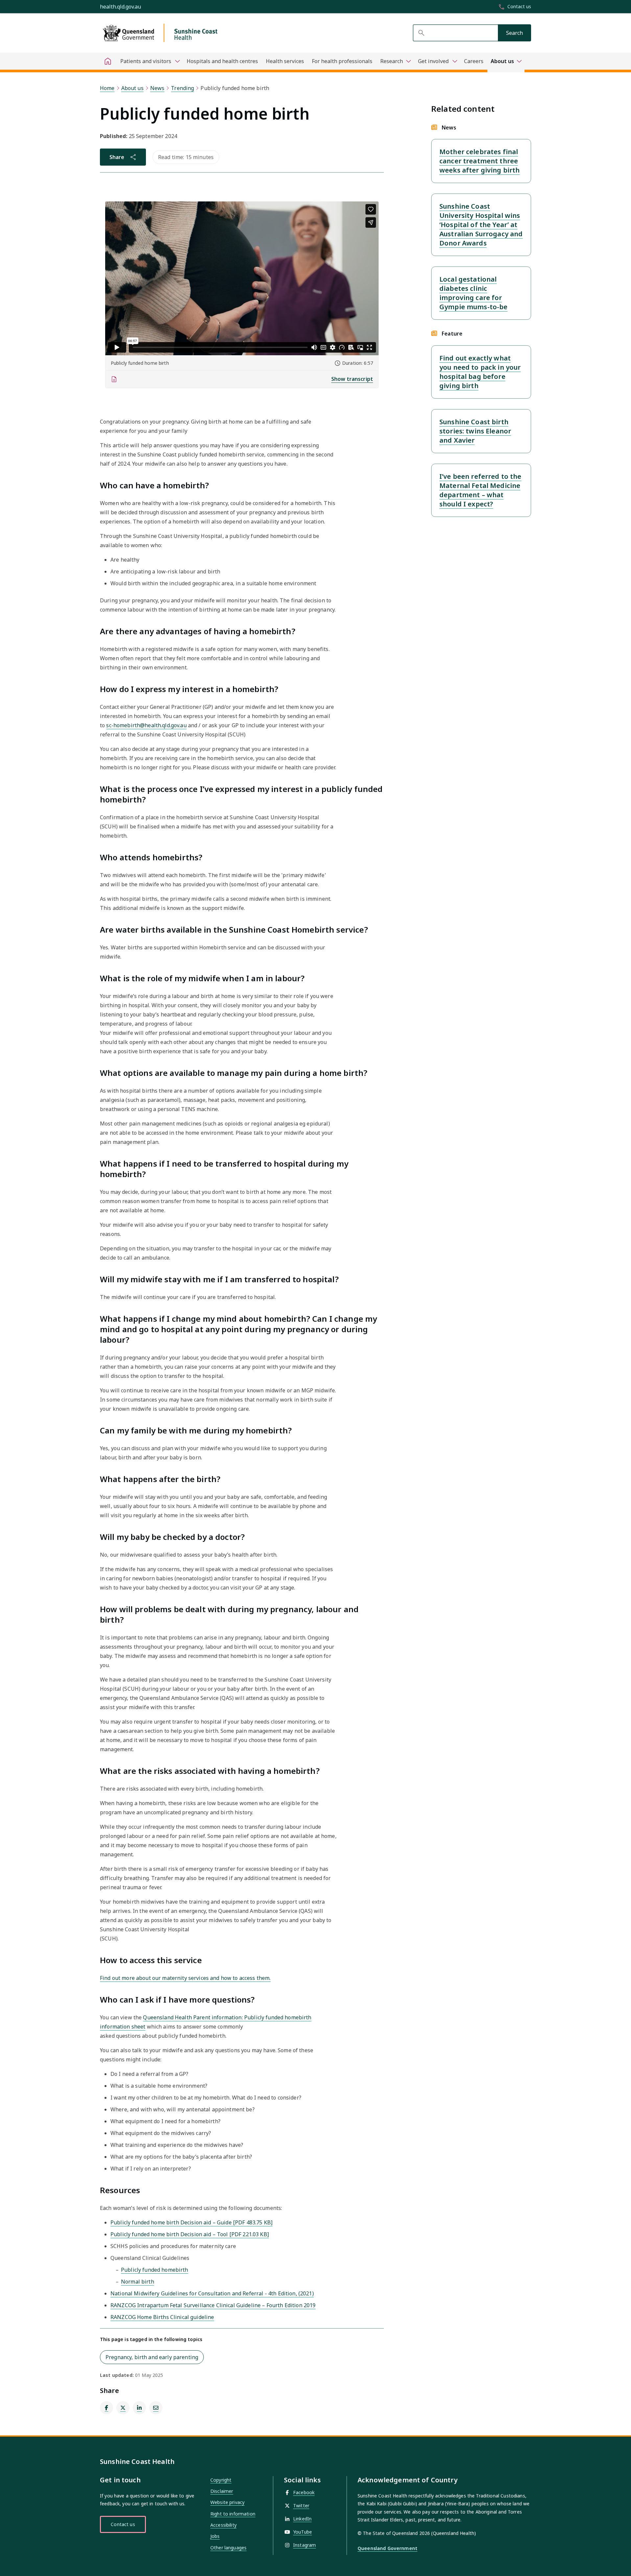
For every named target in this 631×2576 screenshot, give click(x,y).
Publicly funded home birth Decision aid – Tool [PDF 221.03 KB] (190, 2234)
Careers (474, 61)
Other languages (228, 2548)
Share (117, 157)
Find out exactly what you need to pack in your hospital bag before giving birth (480, 372)
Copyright (221, 2480)
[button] (242, 379)
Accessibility (223, 2525)
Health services (285, 61)
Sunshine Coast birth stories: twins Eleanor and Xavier (475, 431)
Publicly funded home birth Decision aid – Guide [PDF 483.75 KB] (191, 2222)
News (157, 88)
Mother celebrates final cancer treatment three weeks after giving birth (479, 161)
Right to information (233, 2514)
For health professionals (342, 61)
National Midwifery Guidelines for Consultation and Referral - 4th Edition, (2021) (212, 2293)
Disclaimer (222, 2491)
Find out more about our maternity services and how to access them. (185, 1978)
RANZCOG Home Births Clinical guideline (162, 2317)
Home (107, 88)
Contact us (123, 2524)
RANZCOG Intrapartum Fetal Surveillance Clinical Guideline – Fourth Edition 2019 (213, 2305)
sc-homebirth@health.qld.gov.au (146, 725)
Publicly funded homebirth (155, 2270)
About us (132, 88)
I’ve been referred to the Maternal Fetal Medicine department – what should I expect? (480, 490)
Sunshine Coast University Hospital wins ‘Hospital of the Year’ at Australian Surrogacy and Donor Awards (481, 225)
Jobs (215, 2536)
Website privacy (227, 2502)
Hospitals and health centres (222, 61)
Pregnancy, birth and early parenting (152, 2357)
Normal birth (138, 2282)
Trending (182, 88)
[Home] (108, 61)
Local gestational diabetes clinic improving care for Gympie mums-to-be (473, 293)
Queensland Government (387, 2548)
